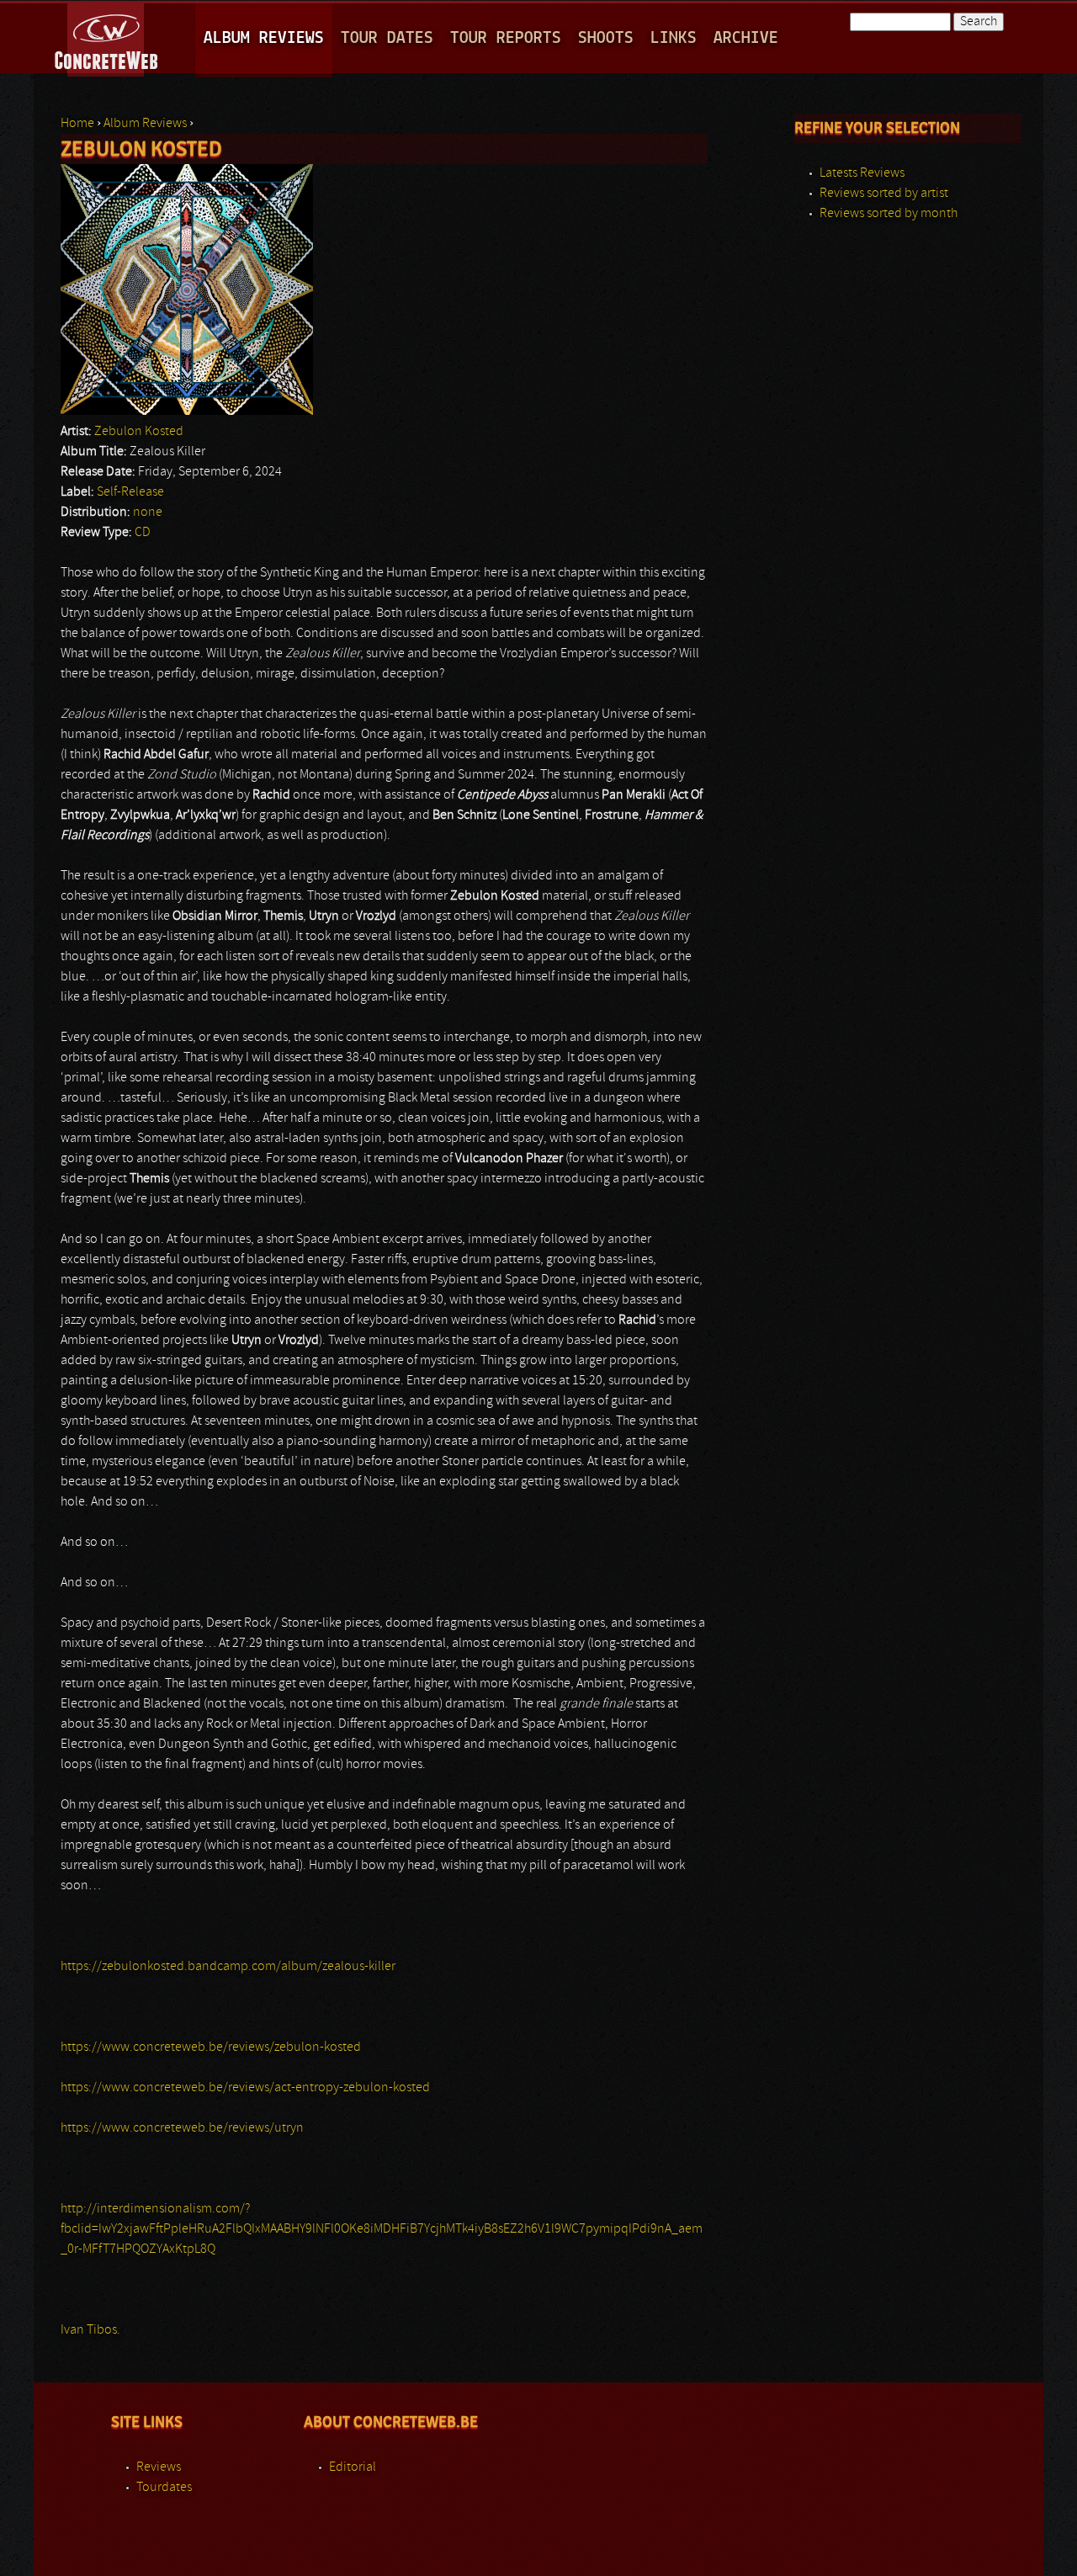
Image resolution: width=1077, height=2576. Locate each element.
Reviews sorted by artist (884, 194)
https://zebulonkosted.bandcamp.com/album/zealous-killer (228, 1967)
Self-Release (130, 492)
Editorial (353, 2467)
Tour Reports (506, 38)
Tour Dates (387, 38)
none (148, 513)
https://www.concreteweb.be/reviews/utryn (182, 2128)
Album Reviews (264, 38)
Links (674, 38)
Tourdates (164, 2488)
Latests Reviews (862, 173)
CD (143, 533)
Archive (746, 38)
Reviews (159, 2467)
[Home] (107, 37)
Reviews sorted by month (889, 214)
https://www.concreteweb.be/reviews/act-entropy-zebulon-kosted (245, 2088)
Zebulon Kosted (139, 432)
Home (77, 124)
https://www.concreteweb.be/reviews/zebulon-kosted (211, 2048)
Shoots (606, 38)
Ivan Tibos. (90, 2330)
